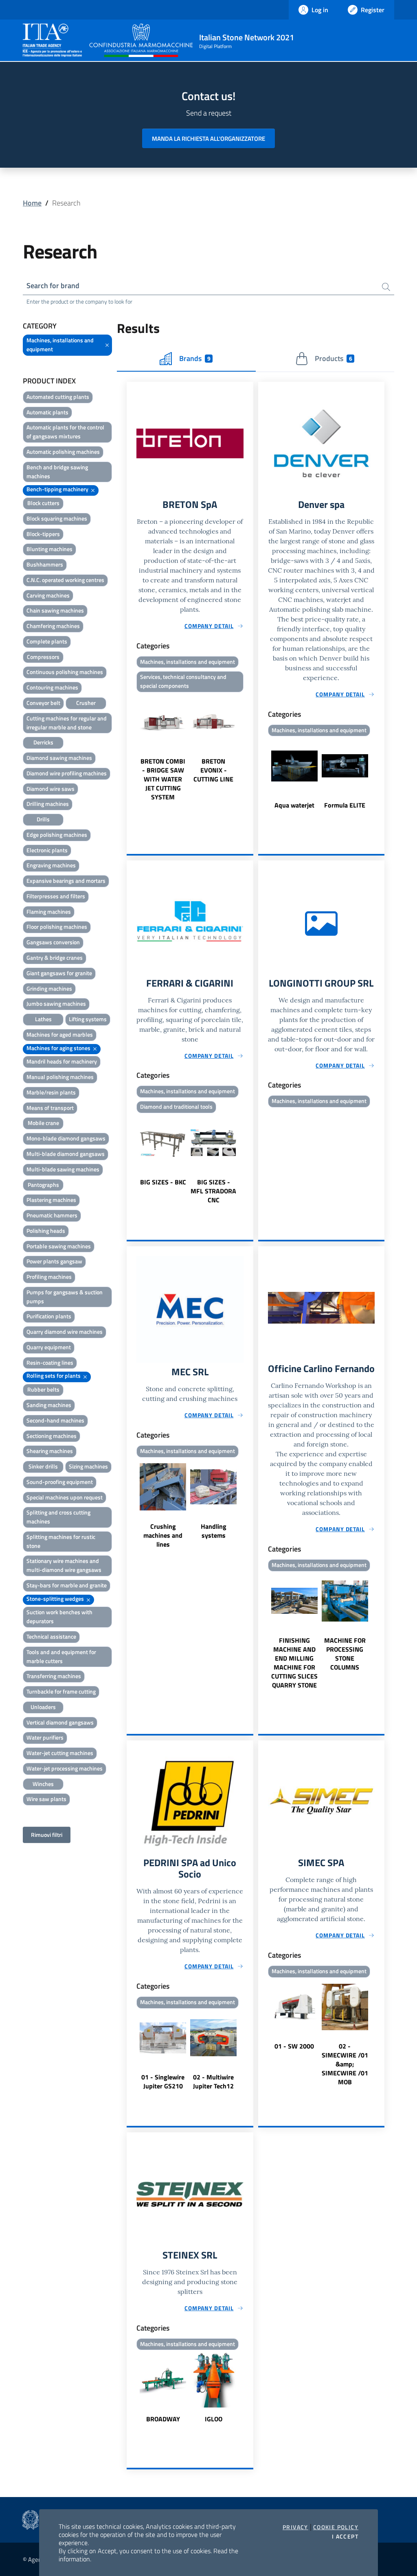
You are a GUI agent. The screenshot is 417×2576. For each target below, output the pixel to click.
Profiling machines (49, 1277)
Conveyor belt (43, 703)
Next (250, 748)
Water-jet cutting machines (60, 1753)
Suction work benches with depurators (59, 1616)
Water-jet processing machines (65, 1768)
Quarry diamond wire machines (65, 1332)
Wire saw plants (46, 1799)
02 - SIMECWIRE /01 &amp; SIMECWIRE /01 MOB (345, 2064)
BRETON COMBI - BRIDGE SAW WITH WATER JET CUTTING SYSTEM (163, 779)
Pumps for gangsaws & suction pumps (65, 1297)
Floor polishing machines (57, 927)
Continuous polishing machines (65, 672)
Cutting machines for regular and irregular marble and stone (67, 723)
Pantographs (43, 1185)
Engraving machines (51, 865)
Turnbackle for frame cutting (61, 1691)
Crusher (86, 703)
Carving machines (48, 595)
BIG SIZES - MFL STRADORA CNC (213, 1191)
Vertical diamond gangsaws (60, 1722)
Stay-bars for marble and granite (67, 1585)
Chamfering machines (53, 626)
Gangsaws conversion (53, 942)
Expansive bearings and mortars (66, 881)
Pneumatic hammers (52, 1215)
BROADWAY (163, 2419)
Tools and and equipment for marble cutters (61, 1656)
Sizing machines (88, 1466)
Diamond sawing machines (59, 758)
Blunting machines (49, 549)
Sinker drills (43, 1466)
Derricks (43, 742)
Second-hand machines (55, 1420)
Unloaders (43, 1707)
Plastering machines (51, 1200)
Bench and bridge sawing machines (57, 472)
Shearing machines (50, 1451)
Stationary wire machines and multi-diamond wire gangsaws (64, 1565)
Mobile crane (43, 1123)
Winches (43, 1784)
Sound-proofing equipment (60, 1482)
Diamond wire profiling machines (67, 773)
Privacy (295, 2527)
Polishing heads (46, 1231)
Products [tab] (333, 358)
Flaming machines (49, 912)
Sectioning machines (52, 1436)
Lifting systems (88, 1019)
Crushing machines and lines (163, 1535)
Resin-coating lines (50, 1362)
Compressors (43, 657)
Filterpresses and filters (56, 896)
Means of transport (50, 1108)
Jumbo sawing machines (56, 1003)
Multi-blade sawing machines (63, 1169)
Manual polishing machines (60, 1077)
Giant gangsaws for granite (59, 973)
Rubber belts (43, 1389)
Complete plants (47, 641)
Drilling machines (48, 804)
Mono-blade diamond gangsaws (66, 1138)
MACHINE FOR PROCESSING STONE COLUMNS (345, 1654)
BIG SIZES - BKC (163, 1182)
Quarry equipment (49, 1347)
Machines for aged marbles (60, 1034)
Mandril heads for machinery (62, 1061)
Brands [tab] (195, 358)
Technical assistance (51, 1636)
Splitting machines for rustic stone (61, 1541)
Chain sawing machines (55, 610)
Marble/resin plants (51, 1092)
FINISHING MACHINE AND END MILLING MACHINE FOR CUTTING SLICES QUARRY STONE (294, 1663)
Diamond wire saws (50, 789)
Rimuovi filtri (47, 1835)
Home (32, 203)
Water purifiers (45, 1737)
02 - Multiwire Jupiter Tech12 (213, 2081)
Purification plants (49, 1316)
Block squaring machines (57, 518)
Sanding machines (49, 1405)
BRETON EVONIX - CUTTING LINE (213, 770)
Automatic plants (47, 412)
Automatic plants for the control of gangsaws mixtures (65, 432)
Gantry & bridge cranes (55, 958)
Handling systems (214, 1531)
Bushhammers (45, 564)
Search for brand (53, 286)
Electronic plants (47, 850)
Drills (43, 819)
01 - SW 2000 (294, 2046)
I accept (345, 2537)
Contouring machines (52, 687)
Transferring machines (54, 1676)
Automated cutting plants (58, 397)
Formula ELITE (345, 805)
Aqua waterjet (294, 805)
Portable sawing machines (59, 1246)
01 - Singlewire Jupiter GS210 (163, 2081)
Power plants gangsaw (54, 1261)
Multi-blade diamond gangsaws (66, 1154)
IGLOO (214, 2419)
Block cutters (43, 503)
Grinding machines (49, 988)
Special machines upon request (65, 1497)
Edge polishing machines (57, 835)
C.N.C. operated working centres (65, 580)
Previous (130, 748)
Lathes (43, 1019)
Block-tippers (43, 534)
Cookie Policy (336, 2527)
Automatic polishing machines (63, 452)
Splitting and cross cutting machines (58, 1517)
